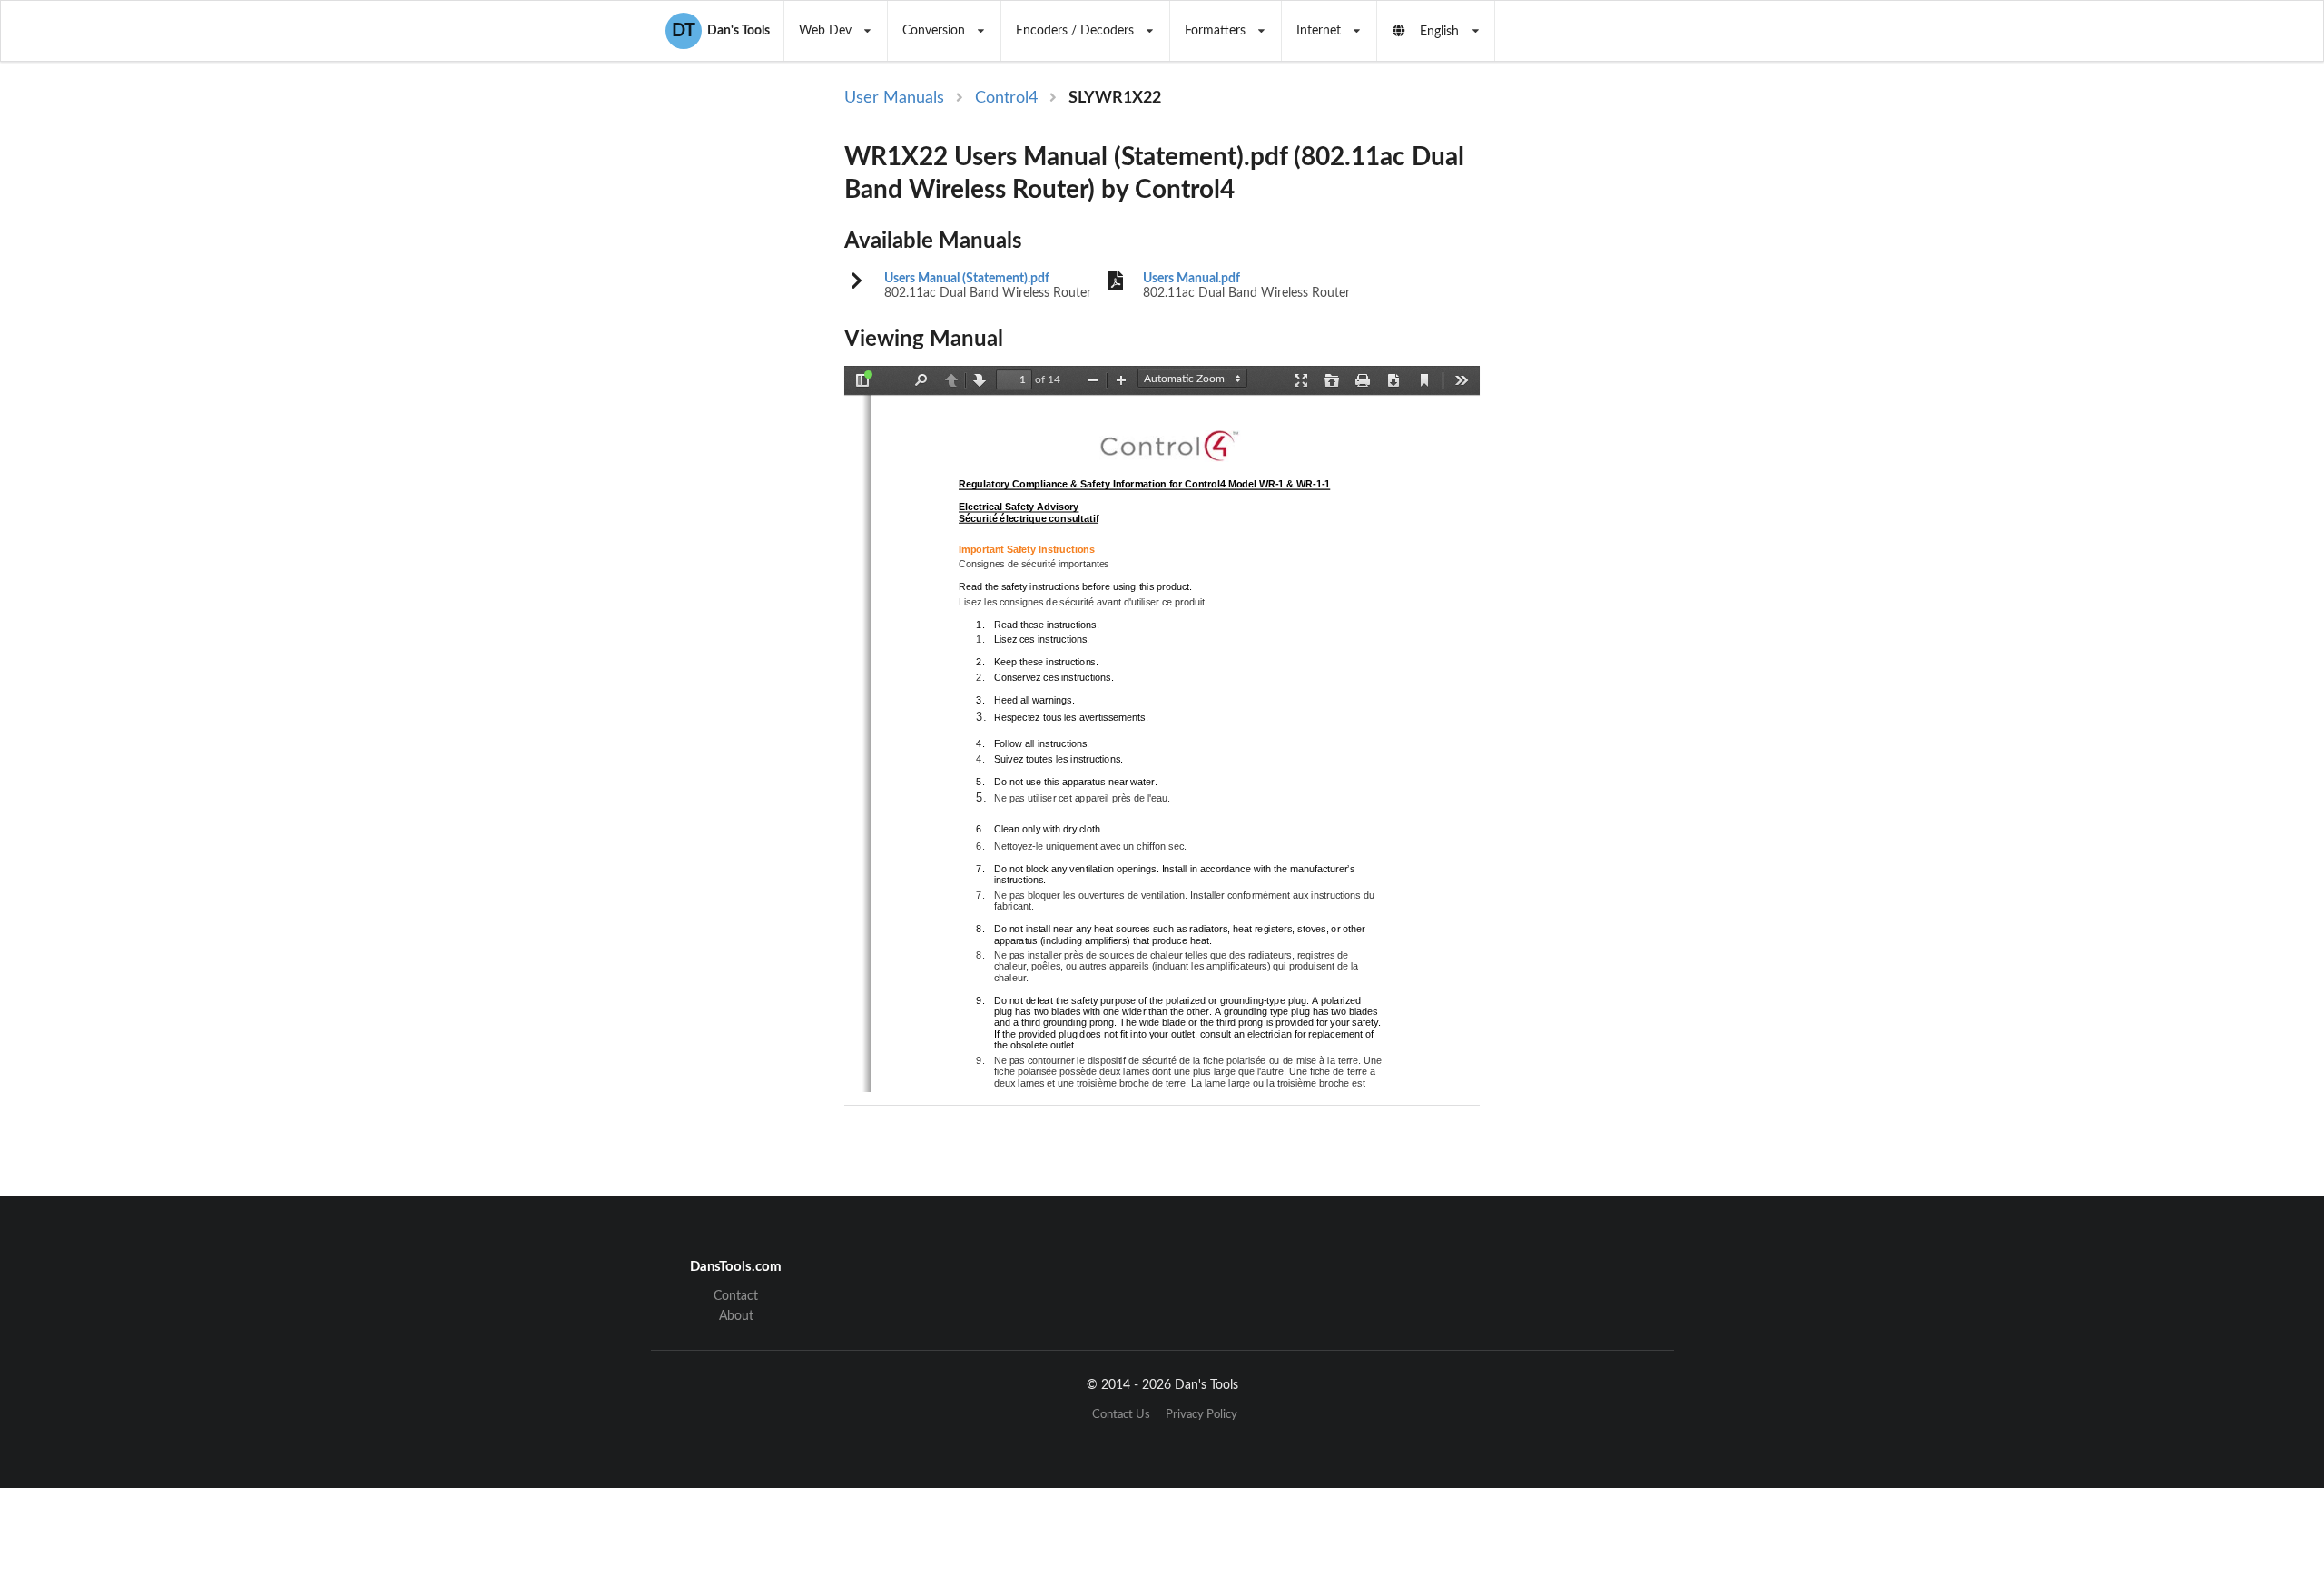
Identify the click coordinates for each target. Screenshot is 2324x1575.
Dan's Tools (721, 31)
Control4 (1006, 98)
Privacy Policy (1201, 1415)
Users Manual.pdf (1192, 279)
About (736, 1316)
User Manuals (894, 98)
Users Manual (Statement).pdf (967, 279)
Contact (736, 1296)
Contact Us (1121, 1415)
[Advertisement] (1632, 383)
